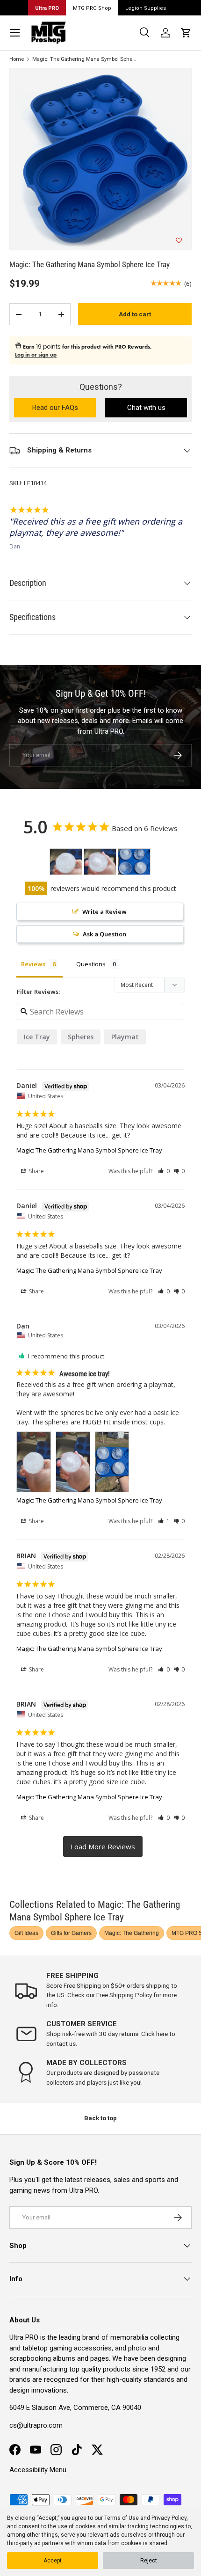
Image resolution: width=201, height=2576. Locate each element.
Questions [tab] (91, 964)
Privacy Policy (169, 2518)
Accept (53, 2561)
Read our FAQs (64, 408)
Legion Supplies (146, 8)
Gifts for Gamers (71, 1933)
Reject (149, 2561)
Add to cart (135, 314)
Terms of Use (122, 2518)
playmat (125, 1037)
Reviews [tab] (33, 964)
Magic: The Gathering (132, 1933)
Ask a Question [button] (104, 934)
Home (17, 59)
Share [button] (36, 1171)
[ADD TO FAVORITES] (179, 241)
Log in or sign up (36, 355)
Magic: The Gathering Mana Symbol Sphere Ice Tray (85, 59)
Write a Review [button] (104, 912)
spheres (81, 1037)
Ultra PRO (47, 8)
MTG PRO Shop (92, 8)
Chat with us (146, 408)
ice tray (37, 1037)
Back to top (100, 2118)
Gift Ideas (26, 1933)
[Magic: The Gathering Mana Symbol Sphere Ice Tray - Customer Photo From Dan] (66, 862)
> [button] (103, 1847)
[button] (186, 33)
